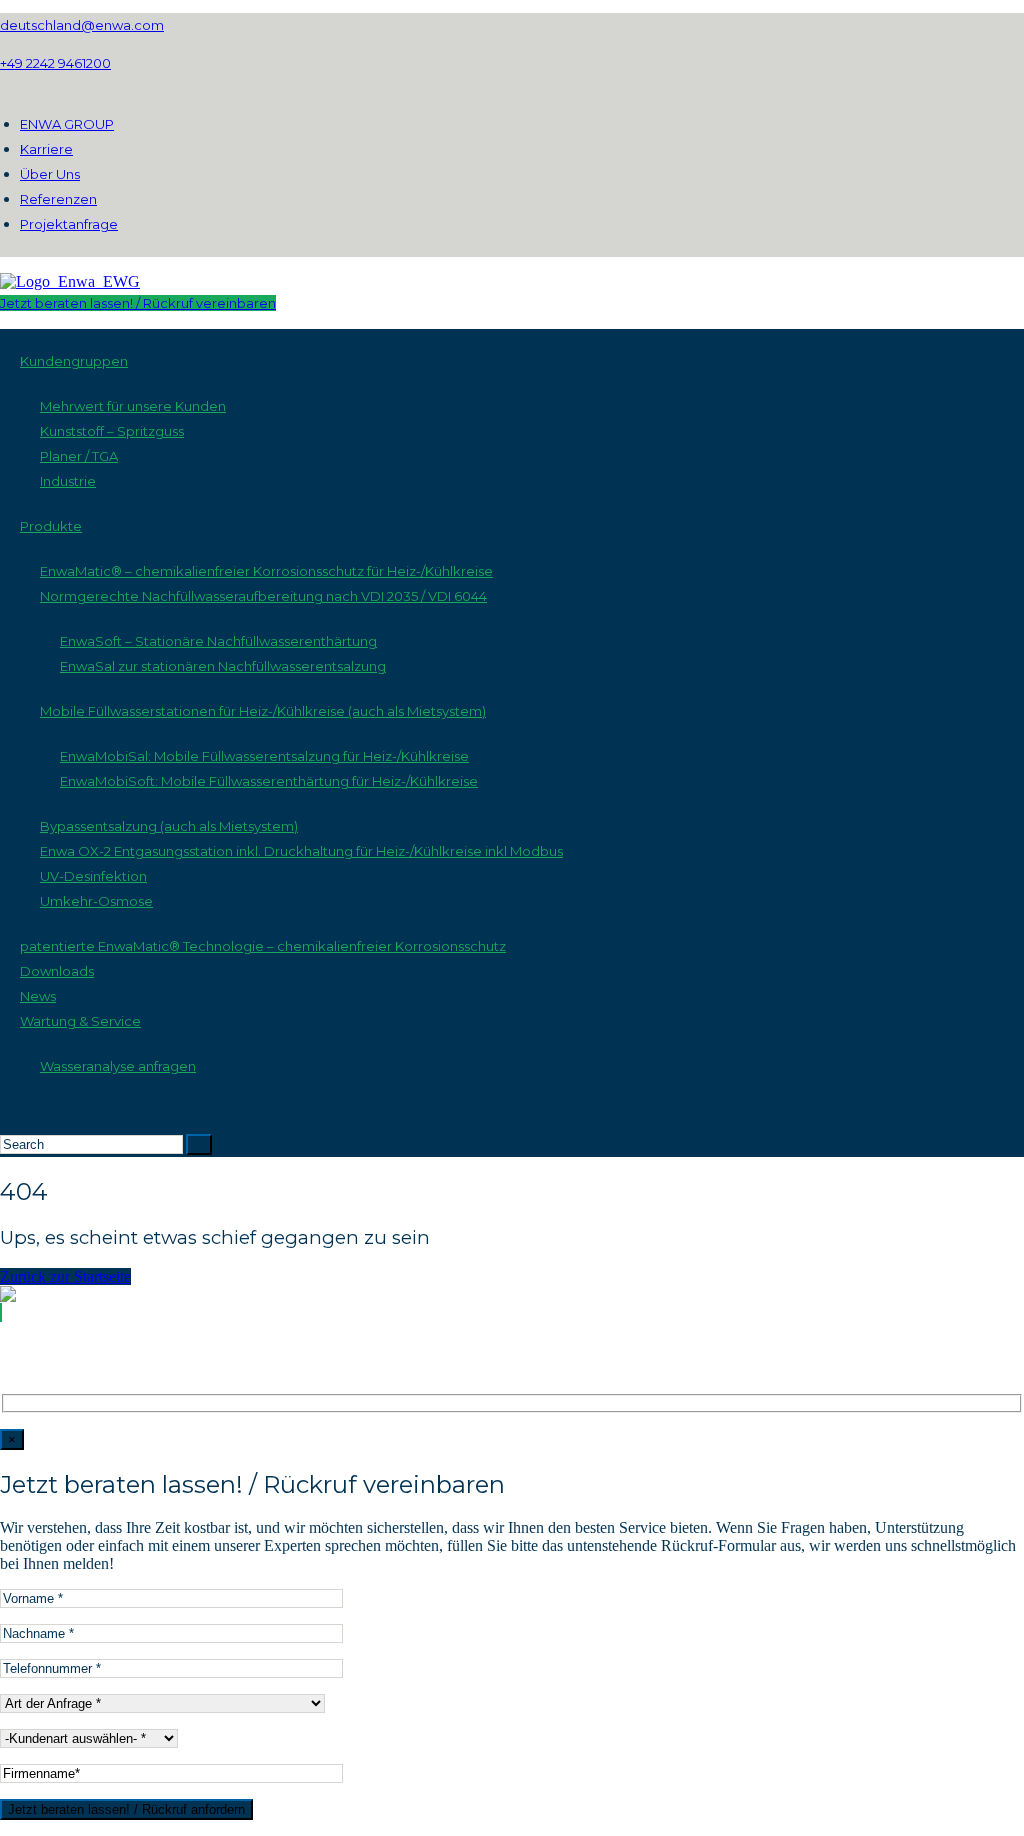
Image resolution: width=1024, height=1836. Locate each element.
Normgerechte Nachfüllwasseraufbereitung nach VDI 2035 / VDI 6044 (263, 596)
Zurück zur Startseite (65, 1276)
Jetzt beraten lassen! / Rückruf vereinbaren (138, 303)
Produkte (51, 526)
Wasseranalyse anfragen (118, 1066)
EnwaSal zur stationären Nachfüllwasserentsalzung (223, 666)
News (38, 996)
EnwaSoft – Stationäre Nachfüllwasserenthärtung (218, 641)
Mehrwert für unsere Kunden (133, 406)
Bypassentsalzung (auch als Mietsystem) (169, 826)
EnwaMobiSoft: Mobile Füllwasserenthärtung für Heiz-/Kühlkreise (269, 781)
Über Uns (50, 174)
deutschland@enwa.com (82, 25)
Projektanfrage (69, 224)
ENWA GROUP (67, 124)
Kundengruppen (74, 361)
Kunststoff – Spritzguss (112, 431)
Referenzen (58, 199)
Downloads (57, 971)
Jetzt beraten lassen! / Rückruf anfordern (126, 1809)
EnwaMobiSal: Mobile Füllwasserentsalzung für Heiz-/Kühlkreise (264, 756)
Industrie (68, 481)
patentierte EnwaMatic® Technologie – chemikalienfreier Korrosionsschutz (263, 946)
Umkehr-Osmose (96, 901)
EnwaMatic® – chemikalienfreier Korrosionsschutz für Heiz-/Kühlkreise (266, 571)
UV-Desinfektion (93, 876)
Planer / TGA (79, 456)
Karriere (46, 149)
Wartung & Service (80, 1021)
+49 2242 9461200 (55, 63)
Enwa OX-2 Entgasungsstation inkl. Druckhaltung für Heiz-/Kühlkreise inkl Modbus (301, 851)
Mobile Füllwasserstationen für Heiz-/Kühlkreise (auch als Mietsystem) (263, 711)
